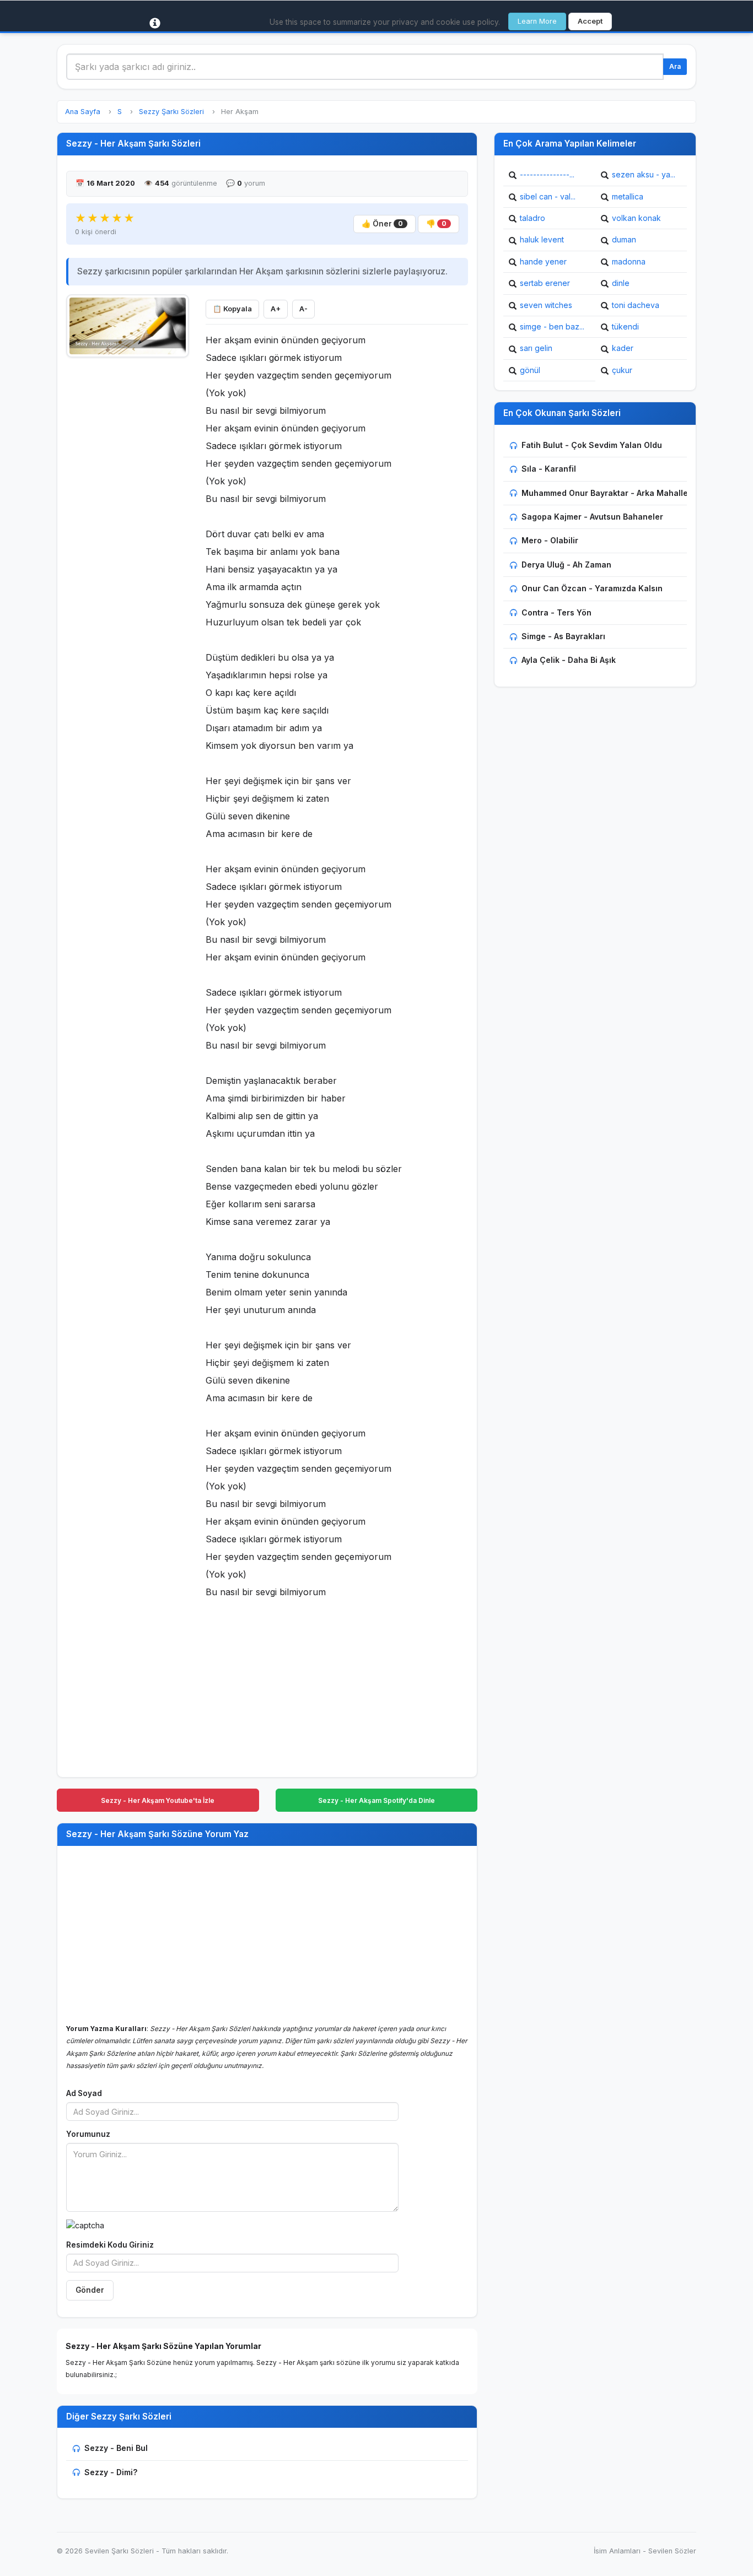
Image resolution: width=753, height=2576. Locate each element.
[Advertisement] (128, 530)
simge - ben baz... (552, 326)
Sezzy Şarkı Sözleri (171, 112)
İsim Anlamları (617, 2551)
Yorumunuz (88, 2134)
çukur (622, 370)
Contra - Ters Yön (556, 612)
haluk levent (542, 239)
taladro (533, 218)
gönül (530, 370)
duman (624, 239)
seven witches (546, 305)
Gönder (90, 2290)
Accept (590, 21)
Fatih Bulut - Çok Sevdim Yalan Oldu (592, 445)
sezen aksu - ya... (644, 174)
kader (623, 348)
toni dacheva (636, 305)
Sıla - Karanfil (549, 469)
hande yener (543, 261)
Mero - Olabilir (550, 540)
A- (303, 309)
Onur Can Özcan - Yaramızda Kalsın (592, 588)
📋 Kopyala (232, 309)
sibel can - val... (548, 196)
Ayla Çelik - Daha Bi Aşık (569, 660)
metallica (628, 196)
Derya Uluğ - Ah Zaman (566, 565)
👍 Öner (382, 224)
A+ (276, 309)
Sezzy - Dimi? (111, 2472)
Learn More (537, 21)
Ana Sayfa (83, 112)
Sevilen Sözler (672, 2551)
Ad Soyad (84, 2093)
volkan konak (636, 218)
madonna (629, 261)
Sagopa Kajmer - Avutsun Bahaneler (592, 517)
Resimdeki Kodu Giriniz (110, 2245)
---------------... (547, 174)
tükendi (625, 326)
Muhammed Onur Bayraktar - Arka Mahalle (605, 493)
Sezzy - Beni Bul (116, 2448)
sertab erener (545, 283)
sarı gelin (536, 348)
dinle (621, 283)
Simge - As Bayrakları (563, 636)
